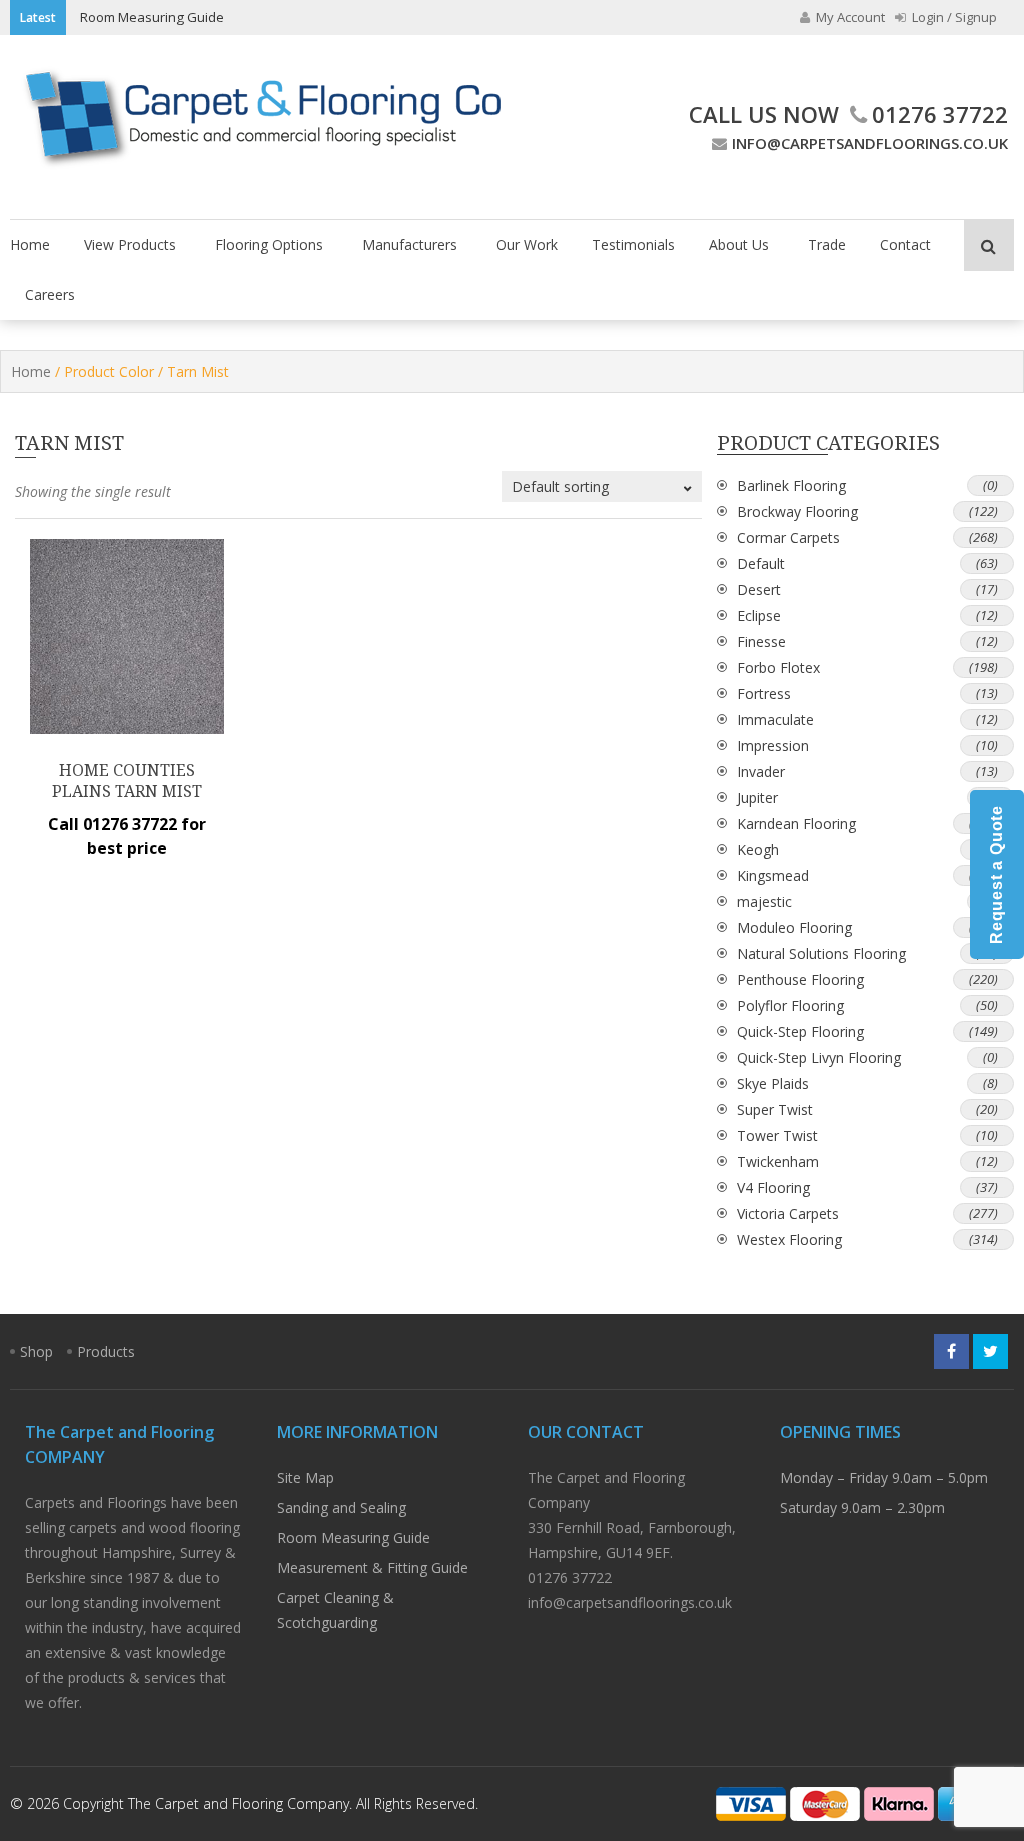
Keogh (758, 849)
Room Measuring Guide (152, 17)
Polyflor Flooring (790, 1005)
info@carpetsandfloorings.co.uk (870, 143)
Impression (773, 745)
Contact (905, 244)
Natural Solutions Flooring (821, 953)
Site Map (305, 1477)
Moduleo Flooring (794, 927)
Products (106, 1351)
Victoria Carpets (788, 1213)
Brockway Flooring (797, 511)
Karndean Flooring (796, 823)
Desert (759, 589)
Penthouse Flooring (800, 979)
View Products (130, 244)
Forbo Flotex (778, 667)
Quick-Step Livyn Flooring (819, 1057)
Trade (827, 244)
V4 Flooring (773, 1187)
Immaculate (775, 719)
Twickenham (778, 1161)
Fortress (764, 693)
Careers (50, 294)
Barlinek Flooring (791, 485)
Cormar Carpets (788, 537)
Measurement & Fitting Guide (372, 1567)
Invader (761, 771)
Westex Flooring (789, 1239)
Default (761, 563)
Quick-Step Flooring (800, 1031)
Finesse (761, 641)
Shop (36, 1351)
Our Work (527, 244)
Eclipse (759, 615)
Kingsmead (773, 875)
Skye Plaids (773, 1083)
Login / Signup (953, 17)
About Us (739, 244)
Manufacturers (409, 244)
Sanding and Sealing (341, 1507)
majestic (764, 901)
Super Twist (775, 1109)
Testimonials (633, 244)
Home (30, 244)
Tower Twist (777, 1135)
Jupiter (757, 797)
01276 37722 (940, 114)
